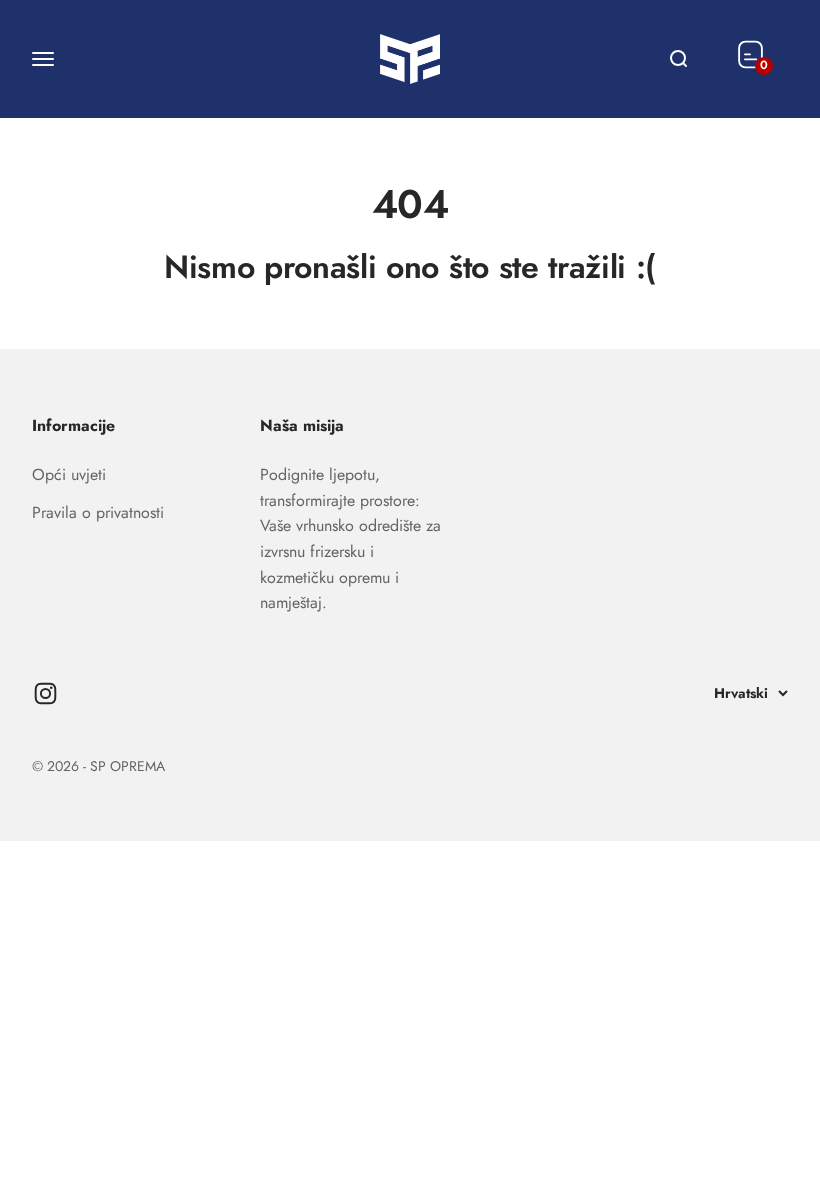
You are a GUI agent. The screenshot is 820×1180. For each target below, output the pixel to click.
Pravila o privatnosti (98, 512)
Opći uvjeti (69, 474)
